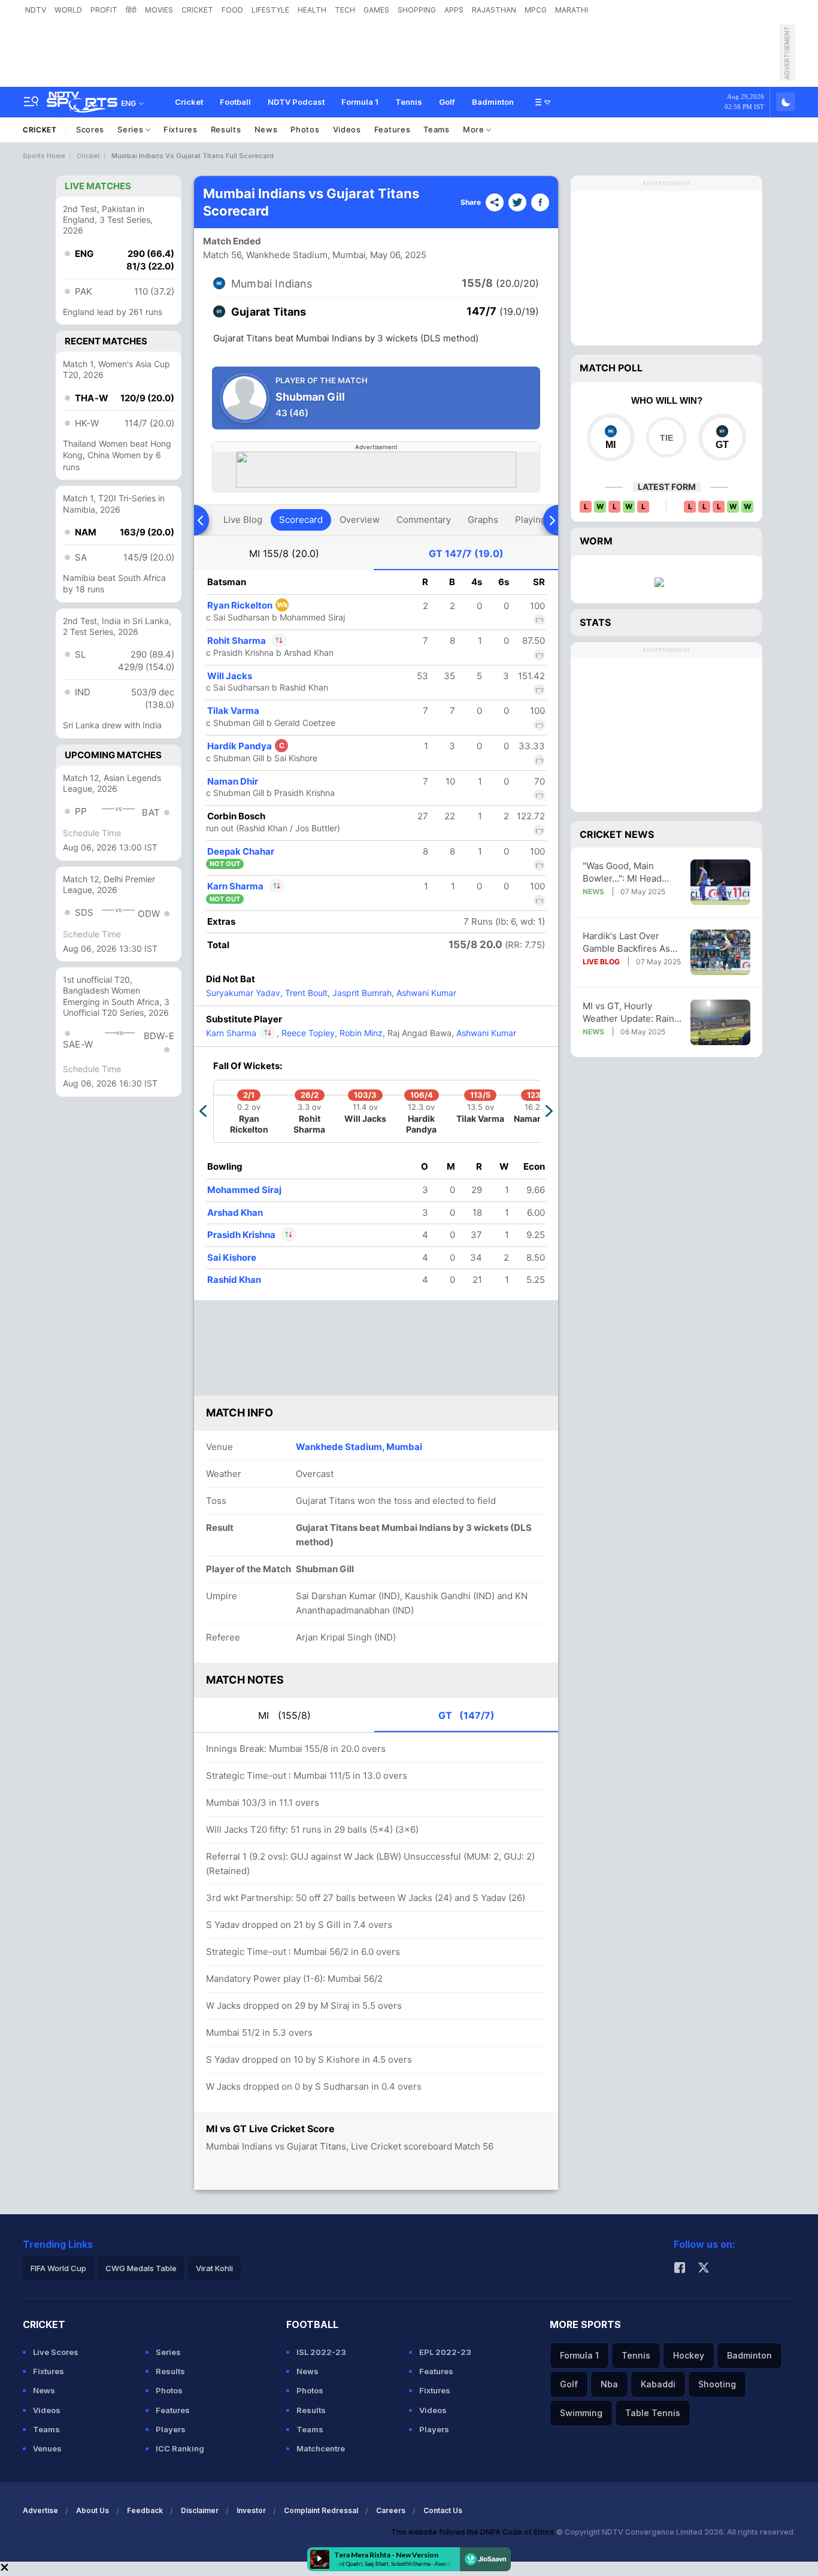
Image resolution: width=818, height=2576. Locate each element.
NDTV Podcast (296, 102)
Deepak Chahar (241, 851)
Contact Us (443, 2510)
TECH (345, 10)
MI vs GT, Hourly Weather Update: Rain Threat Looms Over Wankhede (628, 1012)
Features (393, 129)
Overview (360, 520)
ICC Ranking (180, 2448)
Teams (437, 129)
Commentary (424, 520)
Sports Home (44, 156)
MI (284, 553)
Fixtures (181, 129)
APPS (454, 10)
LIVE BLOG (601, 962)
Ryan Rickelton (248, 605)
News (266, 129)
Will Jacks (230, 676)
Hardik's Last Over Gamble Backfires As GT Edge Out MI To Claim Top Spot (626, 942)
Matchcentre (321, 2448)
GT (466, 553)
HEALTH (312, 10)
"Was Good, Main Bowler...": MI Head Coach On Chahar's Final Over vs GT (623, 872)
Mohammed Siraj (244, 1190)
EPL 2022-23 (445, 2352)
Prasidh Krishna (242, 1235)
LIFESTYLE (270, 10)
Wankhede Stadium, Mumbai (359, 1447)
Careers (391, 2510)
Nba (609, 2384)
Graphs (483, 520)
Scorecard (301, 520)
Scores (90, 129)
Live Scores (56, 2352)
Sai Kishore (232, 1257)
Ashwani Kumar (425, 993)
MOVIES (159, 10)
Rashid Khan (234, 1280)
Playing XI (536, 520)
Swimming (581, 2413)
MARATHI (572, 10)
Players (171, 2429)
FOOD (232, 10)
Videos (347, 129)
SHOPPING (417, 10)
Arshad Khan (235, 1213)
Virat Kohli (214, 2268)
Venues (47, 2448)
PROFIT (104, 10)
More (475, 129)
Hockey (689, 2355)
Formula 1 (360, 102)
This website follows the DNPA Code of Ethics (474, 2532)
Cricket (189, 102)
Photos (305, 129)
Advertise (40, 2510)
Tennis (409, 102)
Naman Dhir (233, 781)
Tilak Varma (233, 711)
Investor (251, 2510)
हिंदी (131, 10)
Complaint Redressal (321, 2510)
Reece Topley (307, 1033)
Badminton (493, 102)
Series (131, 129)
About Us (93, 2510)
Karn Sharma (245, 886)
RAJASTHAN (494, 10)
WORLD (68, 10)
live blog (243, 520)
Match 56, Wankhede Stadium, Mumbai (284, 255)
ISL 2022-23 (321, 2352)
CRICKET (197, 10)
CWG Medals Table (141, 2268)
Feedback (145, 2510)
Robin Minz (360, 1033)
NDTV (36, 10)
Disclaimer (200, 2510)
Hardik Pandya (246, 746)
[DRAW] (666, 437)
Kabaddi (658, 2384)
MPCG (536, 10)
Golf (447, 102)
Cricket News (617, 834)
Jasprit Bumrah (361, 993)
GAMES (376, 10)
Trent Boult (305, 993)
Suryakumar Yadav (243, 993)
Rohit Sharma (246, 641)
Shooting (717, 2384)
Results (226, 129)
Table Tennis (653, 2413)
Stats (595, 622)
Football (235, 102)
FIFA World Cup (58, 2268)
